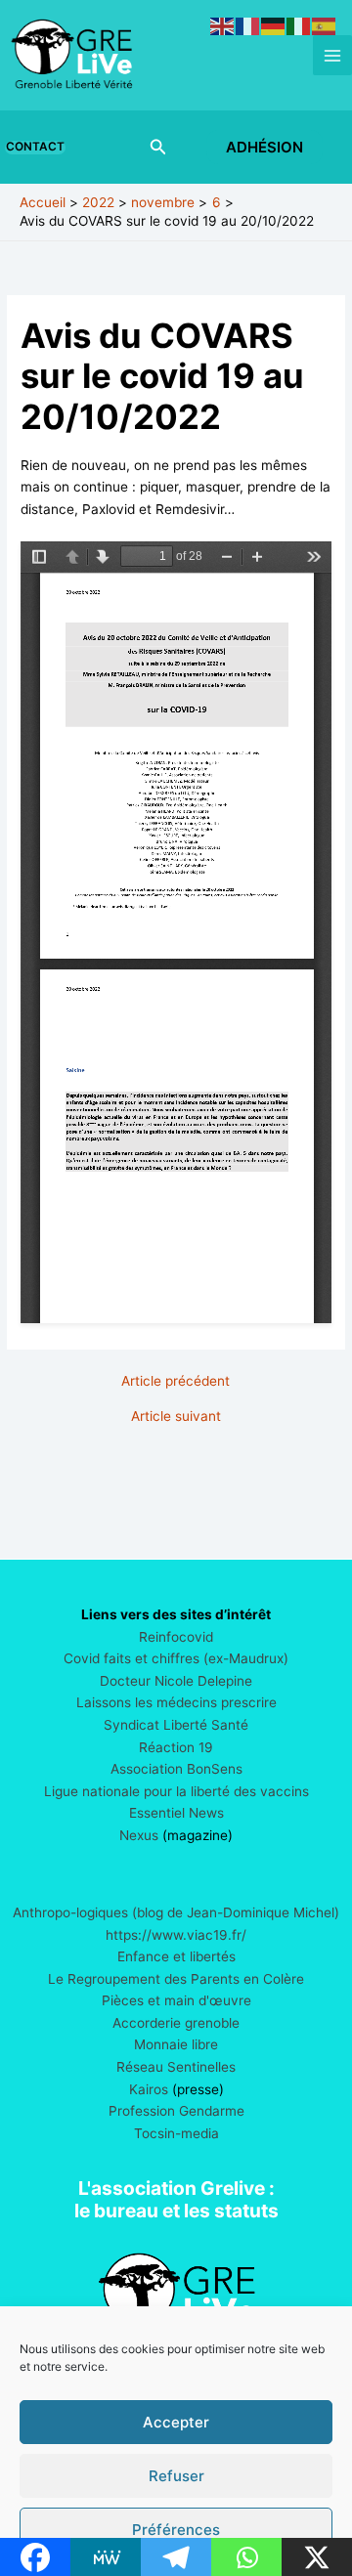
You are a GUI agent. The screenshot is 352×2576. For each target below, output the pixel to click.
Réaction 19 (176, 1747)
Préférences (176, 2530)
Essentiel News (176, 1813)
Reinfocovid (176, 1637)
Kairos (149, 2089)
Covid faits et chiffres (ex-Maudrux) (176, 1658)
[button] (39, 148)
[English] (223, 25)
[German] (274, 25)
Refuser (176, 2476)
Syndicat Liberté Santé (176, 1725)
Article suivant (176, 1417)
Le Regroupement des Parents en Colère (176, 1979)
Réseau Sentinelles (176, 2067)
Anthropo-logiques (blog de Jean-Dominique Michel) (176, 1912)
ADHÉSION (264, 147)
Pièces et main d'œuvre (176, 2000)
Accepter (176, 2422)
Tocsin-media (176, 2133)
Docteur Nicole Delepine (176, 1681)
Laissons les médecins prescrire (176, 1702)
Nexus (139, 1835)
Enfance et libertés (176, 1956)
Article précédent (176, 1382)
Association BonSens (176, 1769)
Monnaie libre (176, 2044)
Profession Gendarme (176, 2111)
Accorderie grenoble (176, 2023)
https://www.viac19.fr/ (176, 1935)
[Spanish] (325, 25)
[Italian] (299, 25)
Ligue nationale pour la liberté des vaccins (176, 1791)
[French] (248, 25)
